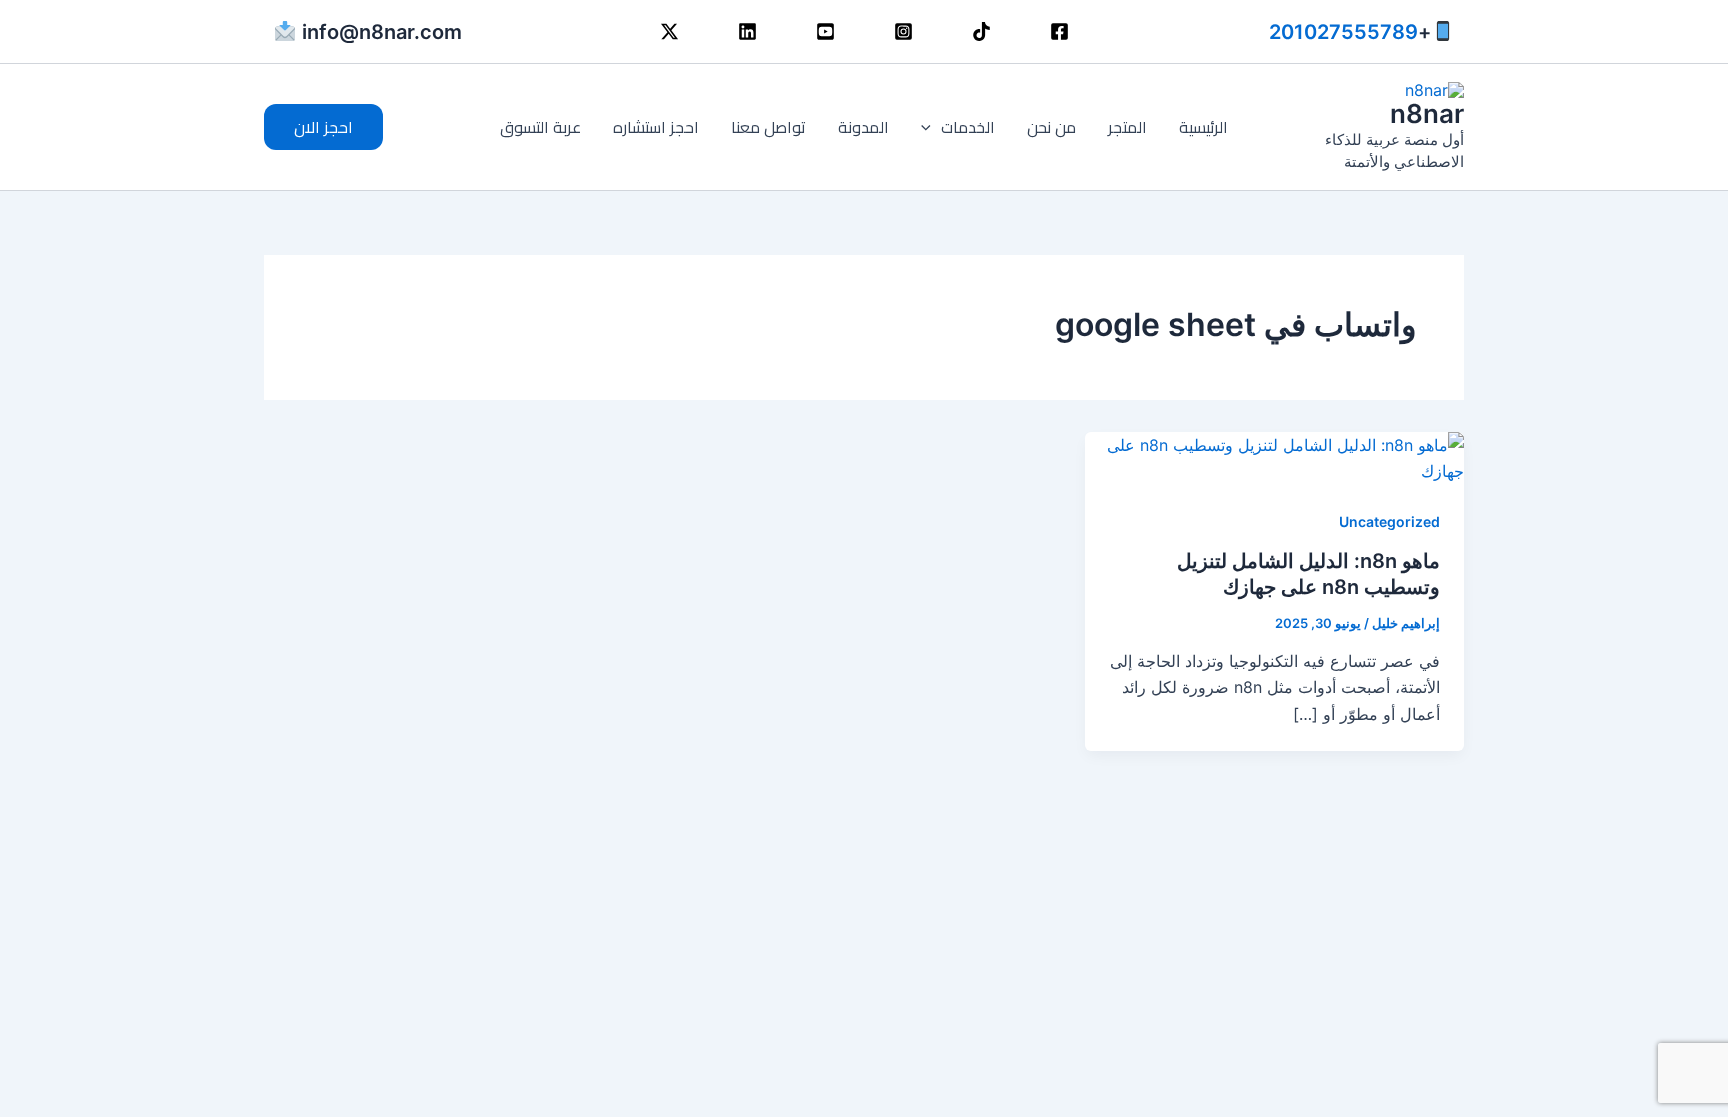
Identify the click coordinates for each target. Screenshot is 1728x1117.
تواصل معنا (768, 127)
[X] (669, 31)
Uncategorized (1389, 521)
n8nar (1427, 113)
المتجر (1127, 127)
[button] (931, 127)
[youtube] (825, 31)
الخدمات (968, 127)
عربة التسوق (540, 127)
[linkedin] (747, 31)
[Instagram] (903, 31)
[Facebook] (1059, 31)
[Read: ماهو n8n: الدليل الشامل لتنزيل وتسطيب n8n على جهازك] (1274, 456)
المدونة (863, 127)
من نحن (1051, 127)
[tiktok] (981, 31)
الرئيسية (1203, 127)
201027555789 (1343, 32)
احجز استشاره (656, 127)
